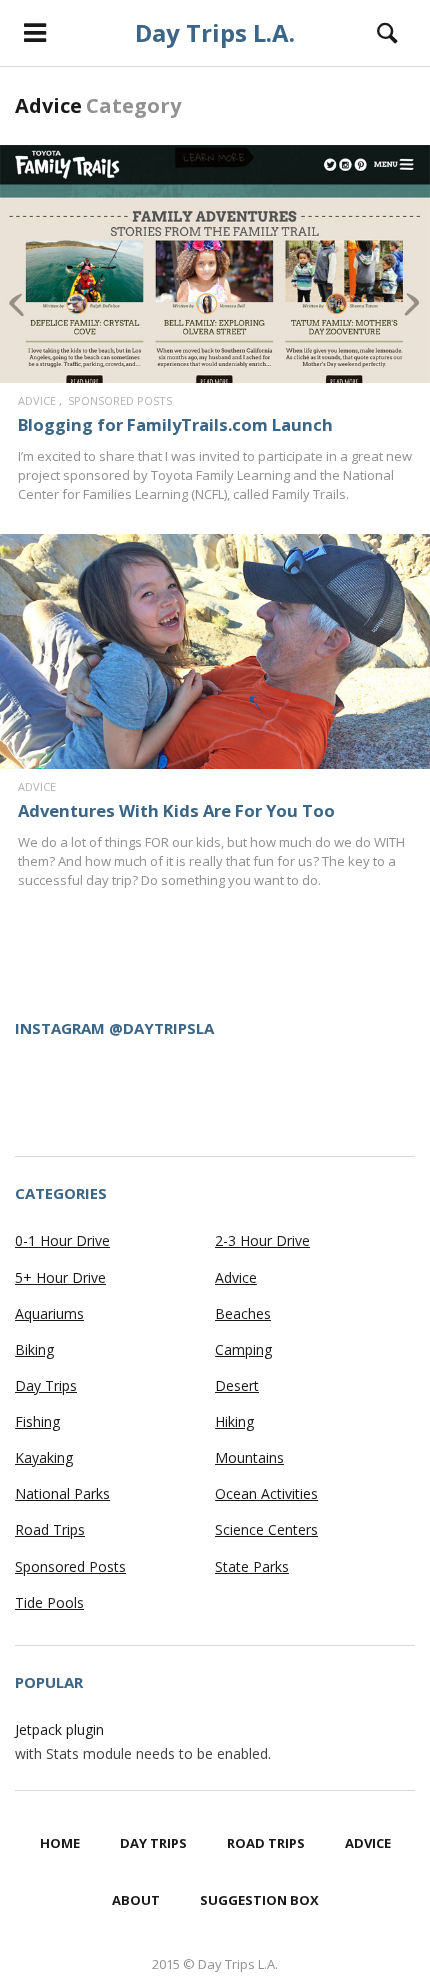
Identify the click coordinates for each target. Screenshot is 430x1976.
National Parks (62, 1493)
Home (60, 1843)
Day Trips (46, 1385)
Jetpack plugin (59, 1729)
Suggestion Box (259, 1900)
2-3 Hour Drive (262, 1240)
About (136, 1900)
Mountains (249, 1457)
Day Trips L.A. (215, 32)
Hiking (234, 1421)
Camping (243, 1349)
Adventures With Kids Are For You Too (176, 810)
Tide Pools (49, 1602)
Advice (37, 400)
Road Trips (50, 1529)
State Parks (252, 1566)
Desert (237, 1385)
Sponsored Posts (120, 400)
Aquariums (49, 1313)
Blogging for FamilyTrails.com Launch (175, 424)
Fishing (37, 1421)
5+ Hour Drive (60, 1277)
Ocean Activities (266, 1493)
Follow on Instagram (227, 1105)
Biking (34, 1349)
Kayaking (44, 1457)
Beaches (243, 1313)
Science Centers (266, 1529)
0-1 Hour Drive (62, 1240)
